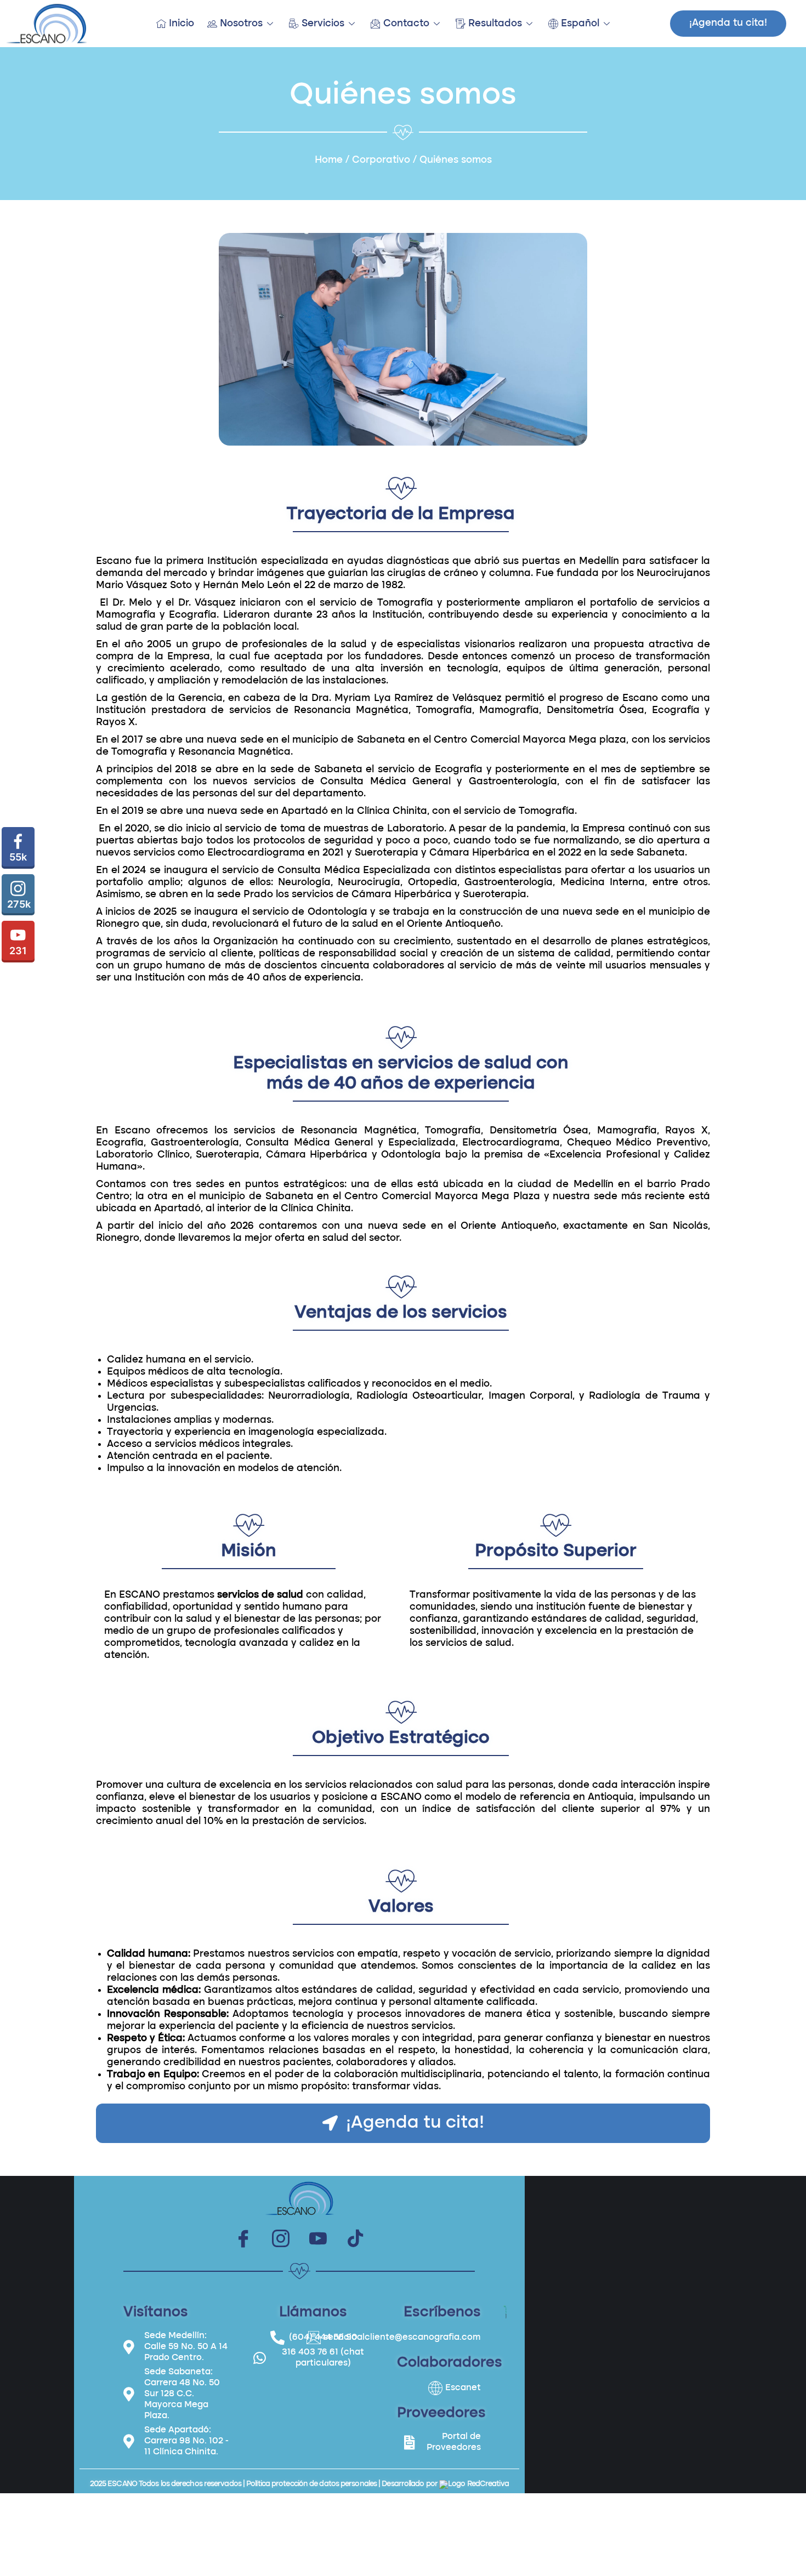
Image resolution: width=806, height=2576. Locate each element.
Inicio (181, 24)
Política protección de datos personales (311, 2484)
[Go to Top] (790, 2560)
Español (580, 24)
